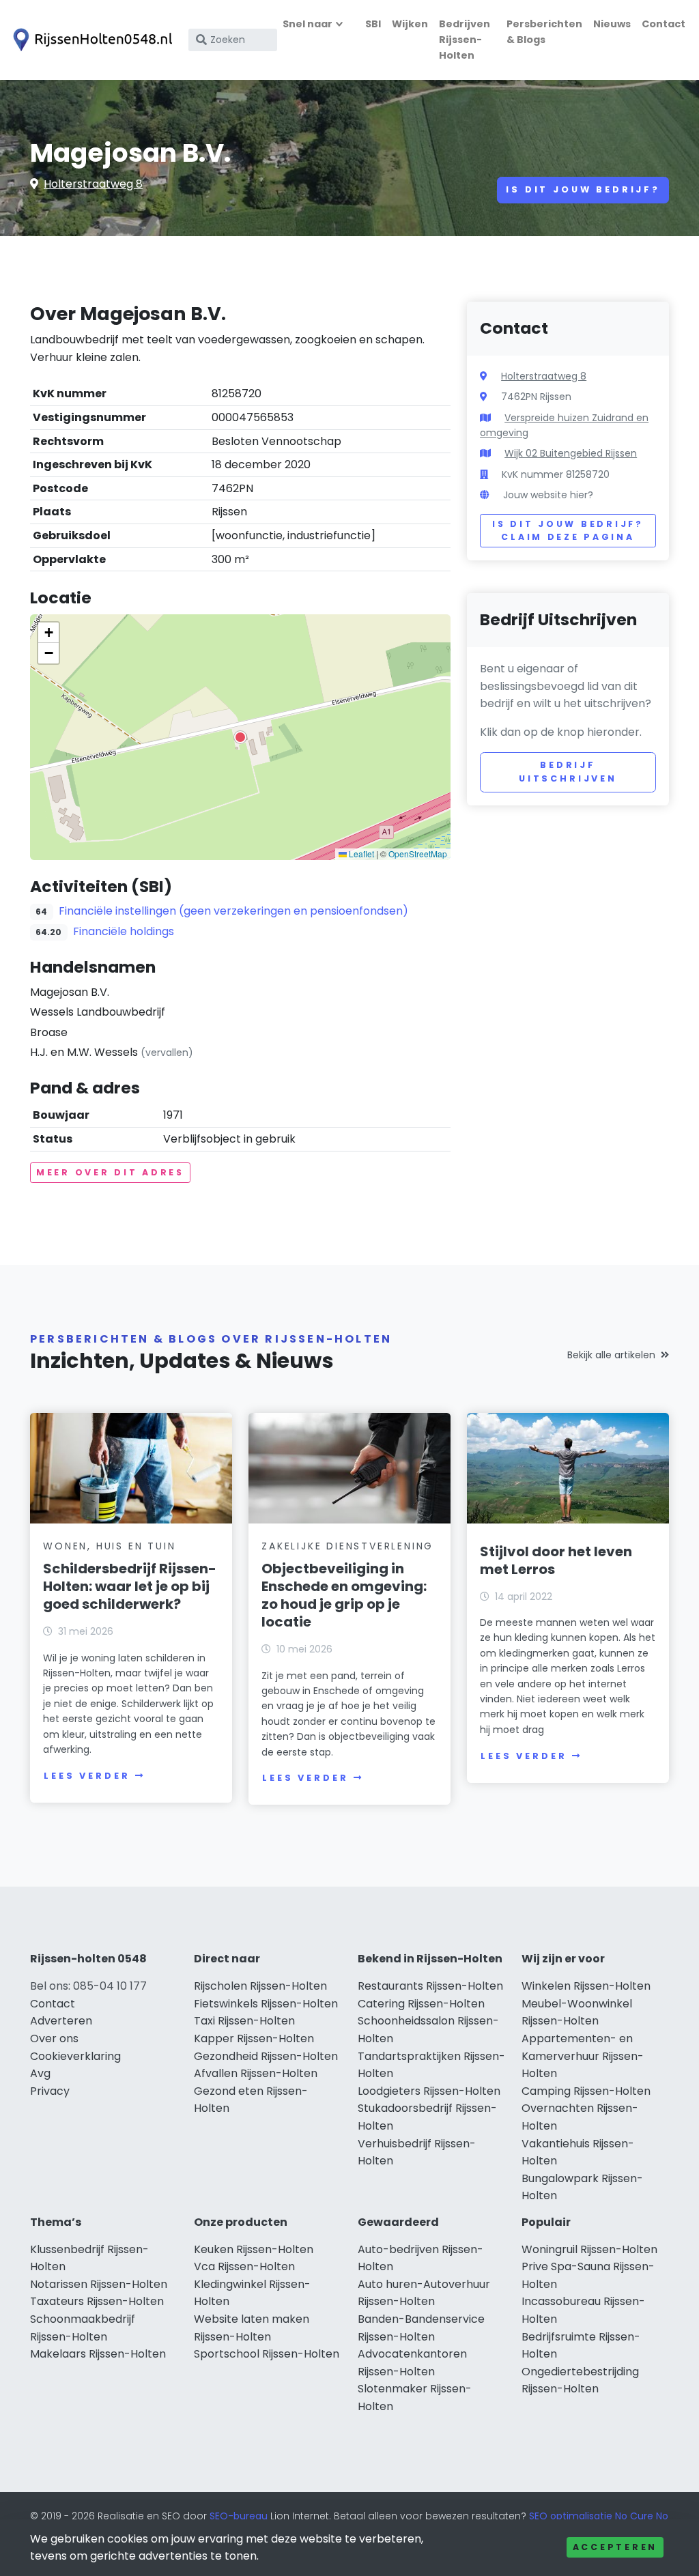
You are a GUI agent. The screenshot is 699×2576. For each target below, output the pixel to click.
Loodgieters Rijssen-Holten (429, 2091)
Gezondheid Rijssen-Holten (266, 2056)
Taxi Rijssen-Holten (244, 2021)
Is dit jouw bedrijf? (583, 189)
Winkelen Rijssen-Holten (586, 1986)
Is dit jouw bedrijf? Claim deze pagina (568, 531)
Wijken (410, 24)
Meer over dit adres (110, 1172)
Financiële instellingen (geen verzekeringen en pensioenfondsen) (233, 911)
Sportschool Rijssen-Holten (267, 2354)
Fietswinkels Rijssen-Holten (266, 2004)
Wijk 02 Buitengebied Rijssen (571, 453)
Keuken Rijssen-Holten (254, 2249)
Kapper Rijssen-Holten (254, 2038)
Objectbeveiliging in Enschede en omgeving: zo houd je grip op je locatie (344, 1595)
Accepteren (615, 2547)
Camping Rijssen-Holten (586, 2091)
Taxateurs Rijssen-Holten (97, 2301)
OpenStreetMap (418, 854)
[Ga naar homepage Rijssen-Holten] (90, 40)
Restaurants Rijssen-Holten (430, 1986)
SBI (373, 24)
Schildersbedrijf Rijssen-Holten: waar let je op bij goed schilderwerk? (130, 1586)
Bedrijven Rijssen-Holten (465, 40)
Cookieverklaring (75, 2056)
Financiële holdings (124, 931)
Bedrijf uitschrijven (568, 772)
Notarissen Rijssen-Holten (99, 2284)
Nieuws (612, 24)
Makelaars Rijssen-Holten (98, 2354)
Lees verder (87, 1776)
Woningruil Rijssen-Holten (589, 2249)
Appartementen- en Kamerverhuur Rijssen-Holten (583, 2056)
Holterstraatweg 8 (93, 184)
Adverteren (61, 2021)
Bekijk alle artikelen (611, 1355)
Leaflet (360, 854)
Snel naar (308, 24)
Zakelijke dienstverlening (347, 1546)
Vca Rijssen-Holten (244, 2266)
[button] (240, 737)
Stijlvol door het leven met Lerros (556, 1560)
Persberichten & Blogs (544, 32)
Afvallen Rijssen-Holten (256, 2073)
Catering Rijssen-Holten (421, 2004)
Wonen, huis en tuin (109, 1546)
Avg (40, 2073)
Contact (664, 24)
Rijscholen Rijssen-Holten (260, 1986)
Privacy (50, 2091)
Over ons (54, 2038)
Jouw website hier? (548, 495)
